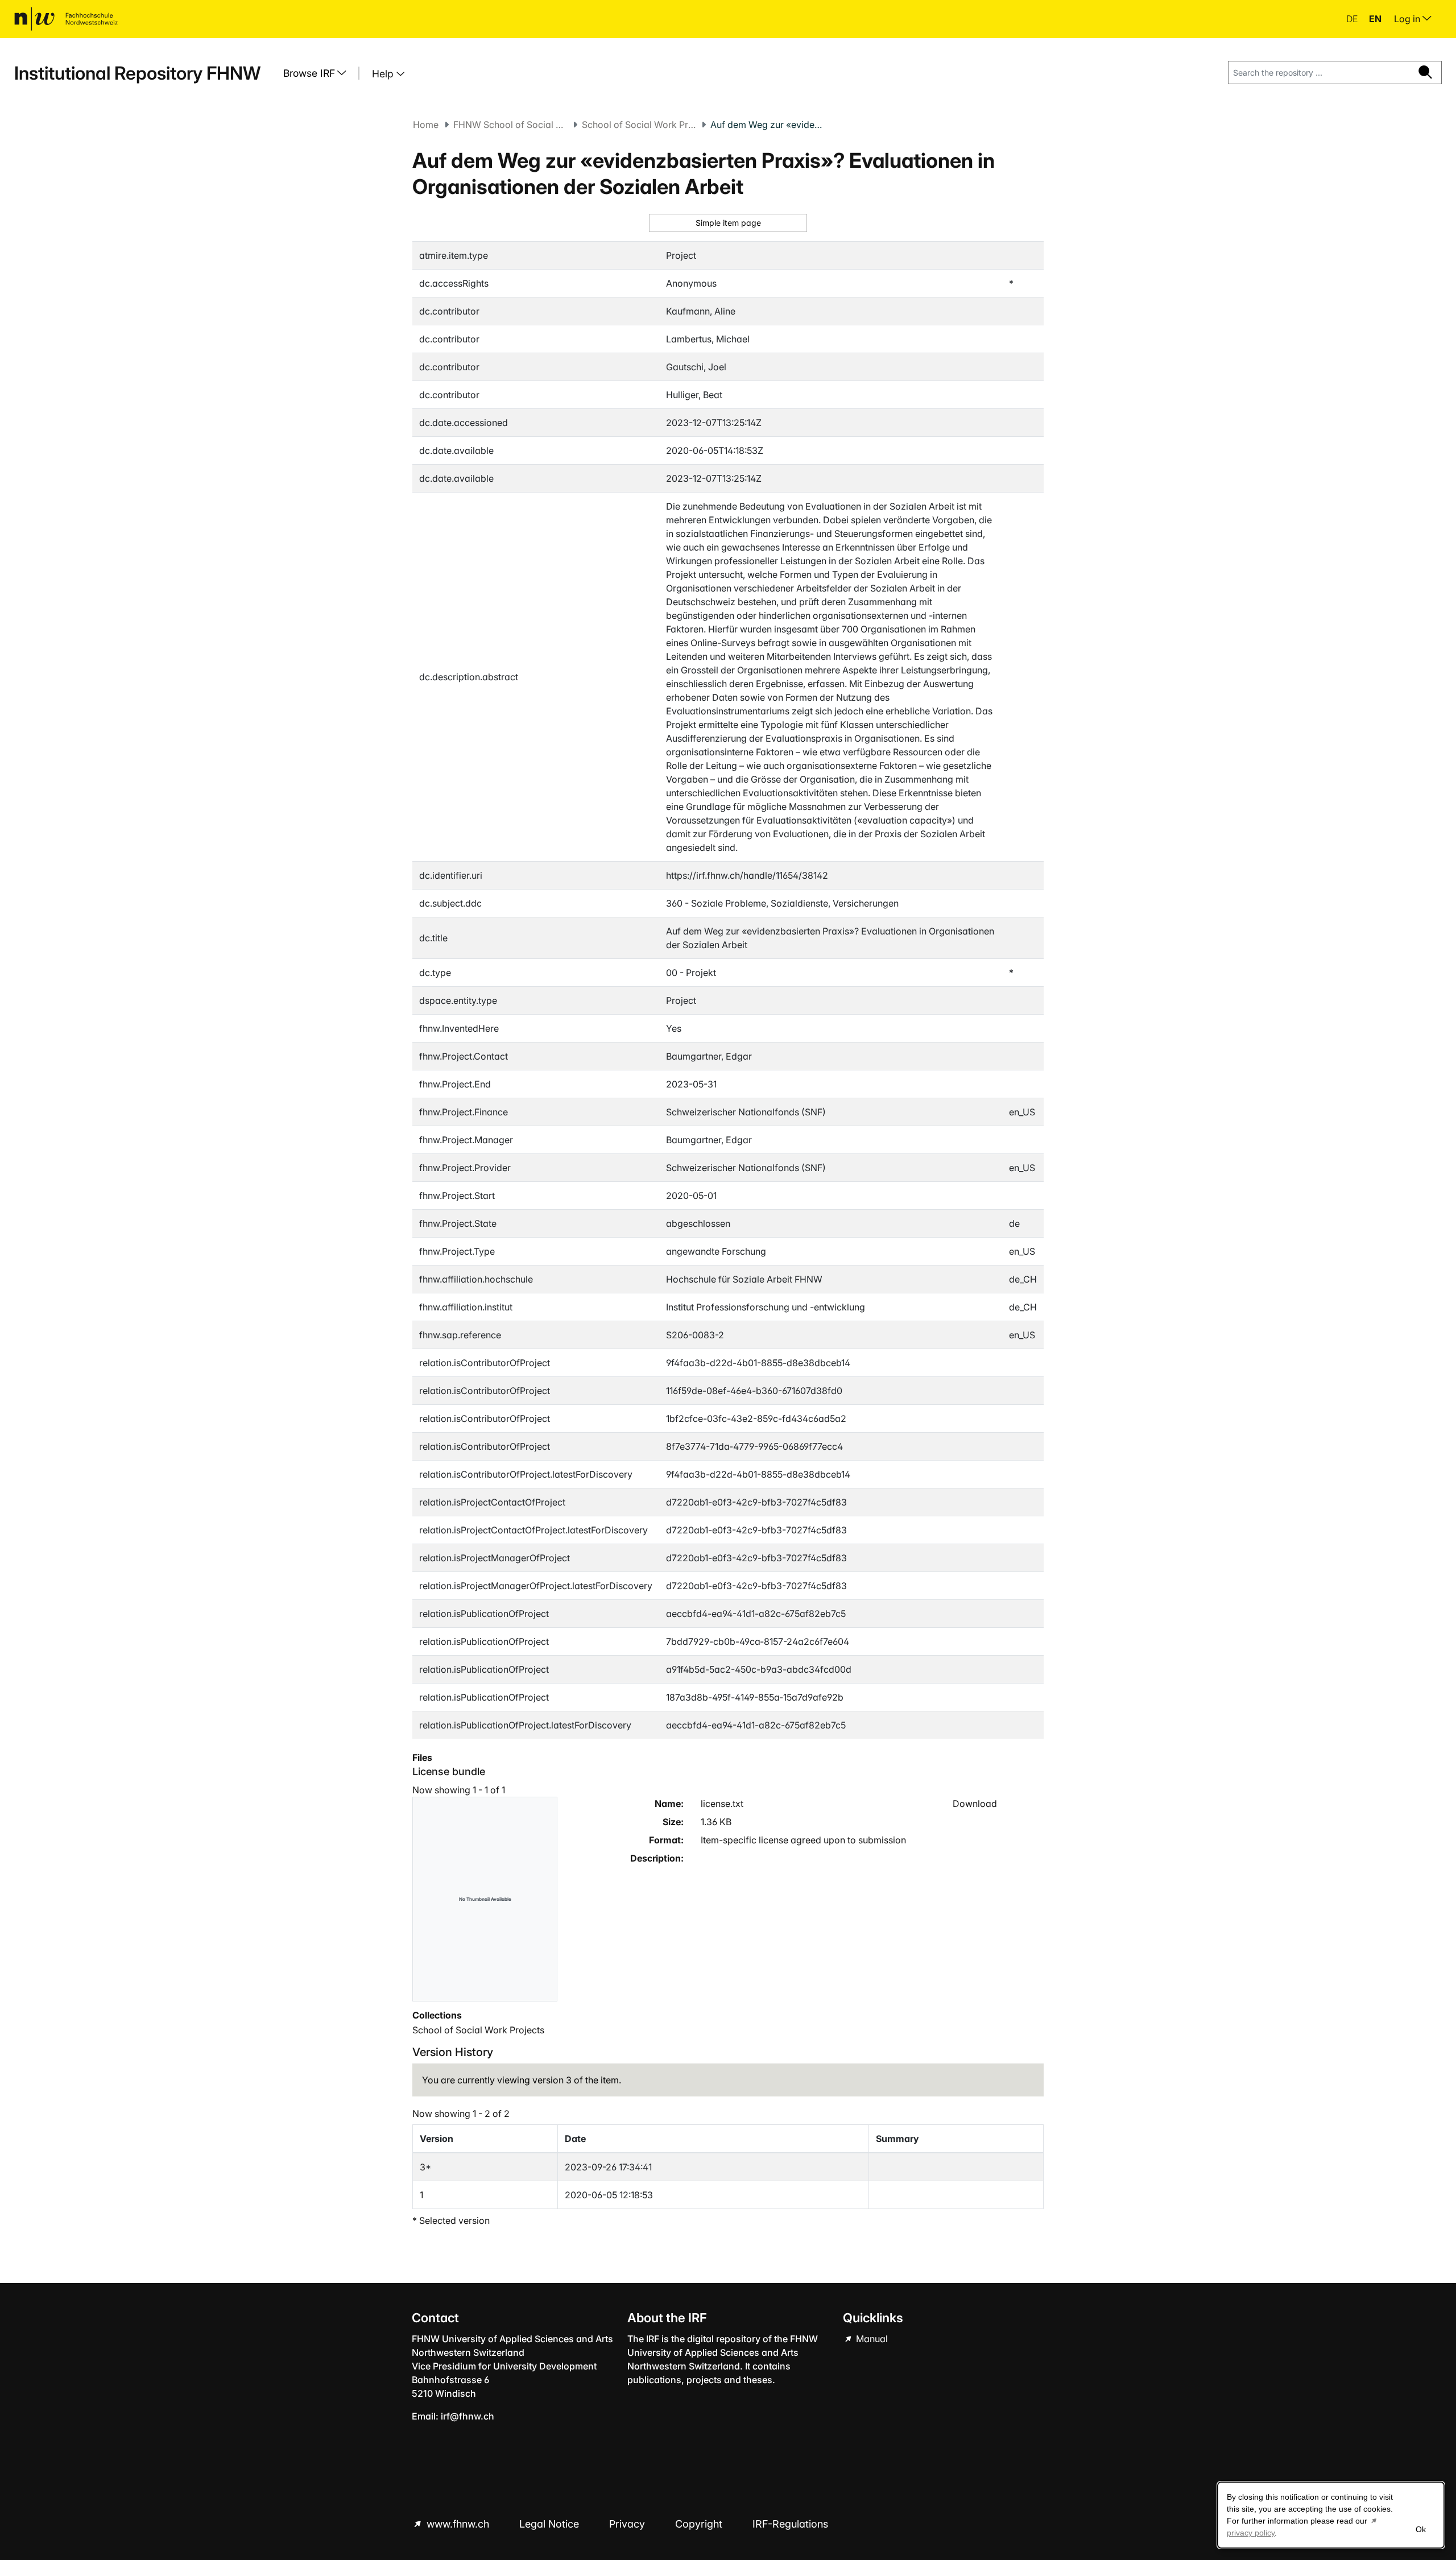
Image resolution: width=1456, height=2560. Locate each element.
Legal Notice (551, 2524)
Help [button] (384, 74)
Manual (871, 2339)
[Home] (66, 19)
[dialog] (1331, 2515)
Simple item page (728, 223)
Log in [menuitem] (1408, 19)
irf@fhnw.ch (468, 2416)
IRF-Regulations (790, 2524)
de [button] (1353, 19)
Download (975, 1804)
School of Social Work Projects (639, 125)
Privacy (628, 2524)
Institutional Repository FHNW (137, 73)
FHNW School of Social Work (510, 125)
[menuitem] (319, 73)
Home (426, 125)
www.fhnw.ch (458, 2524)
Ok (1421, 2529)
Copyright (700, 2524)
